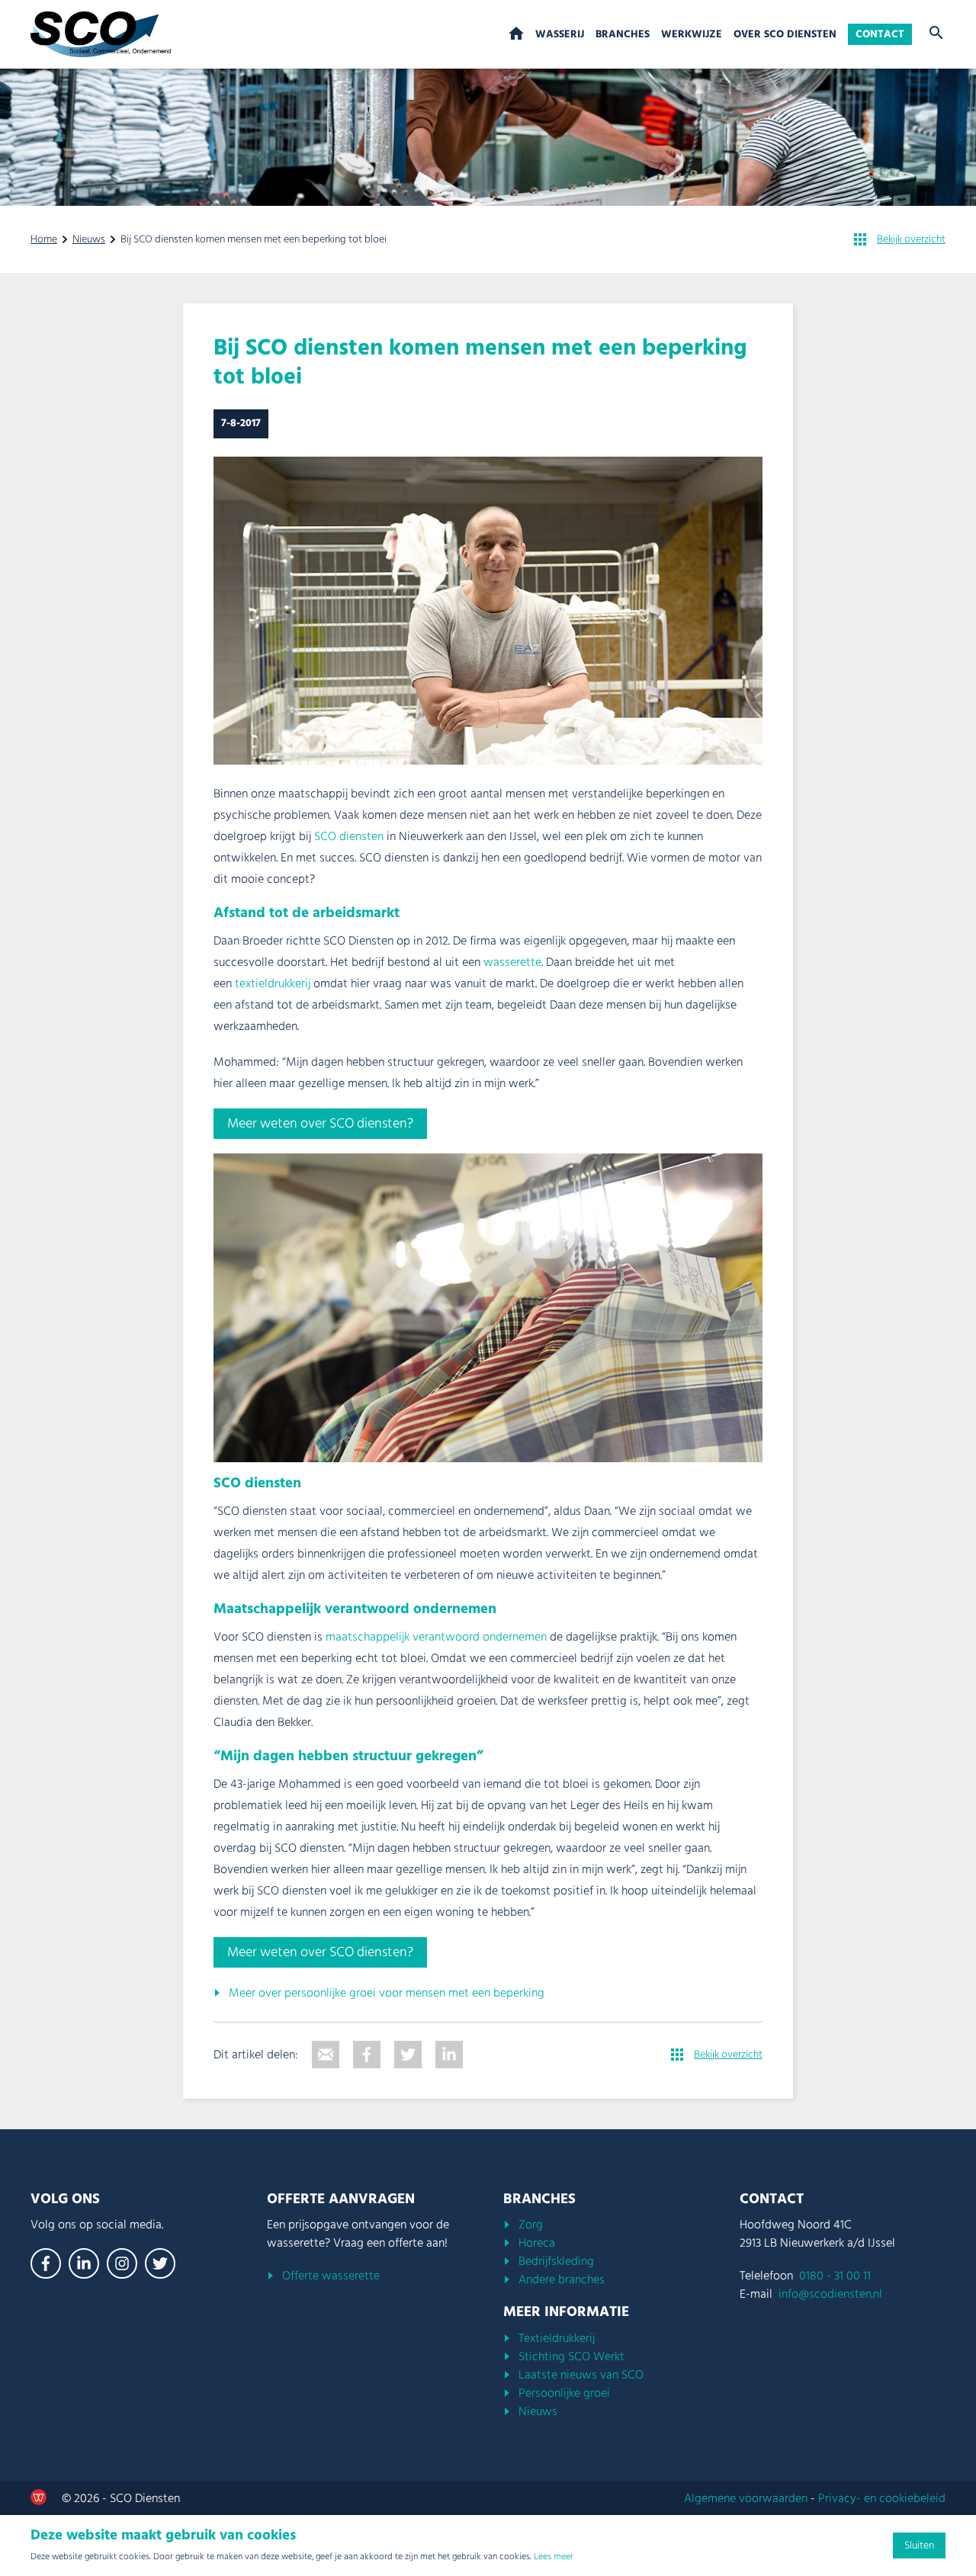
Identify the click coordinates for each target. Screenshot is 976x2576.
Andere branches (562, 2279)
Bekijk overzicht (911, 239)
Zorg (531, 2225)
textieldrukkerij (273, 983)
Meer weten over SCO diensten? (320, 1123)
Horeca (537, 2243)
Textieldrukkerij (557, 2338)
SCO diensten (347, 836)
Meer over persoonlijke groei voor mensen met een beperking (387, 1993)
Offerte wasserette (331, 2276)
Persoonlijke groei (564, 2393)
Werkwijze (692, 34)
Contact (880, 34)
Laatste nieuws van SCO (581, 2375)
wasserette (512, 962)
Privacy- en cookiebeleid (882, 2498)
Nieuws (89, 239)
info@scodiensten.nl (830, 2294)
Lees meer (554, 2557)
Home (516, 34)
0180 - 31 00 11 (835, 2276)
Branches (623, 34)
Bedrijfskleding (556, 2261)
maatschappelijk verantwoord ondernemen (436, 1637)
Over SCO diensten (785, 34)
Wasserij (560, 34)
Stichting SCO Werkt (571, 2356)
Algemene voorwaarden (746, 2498)
